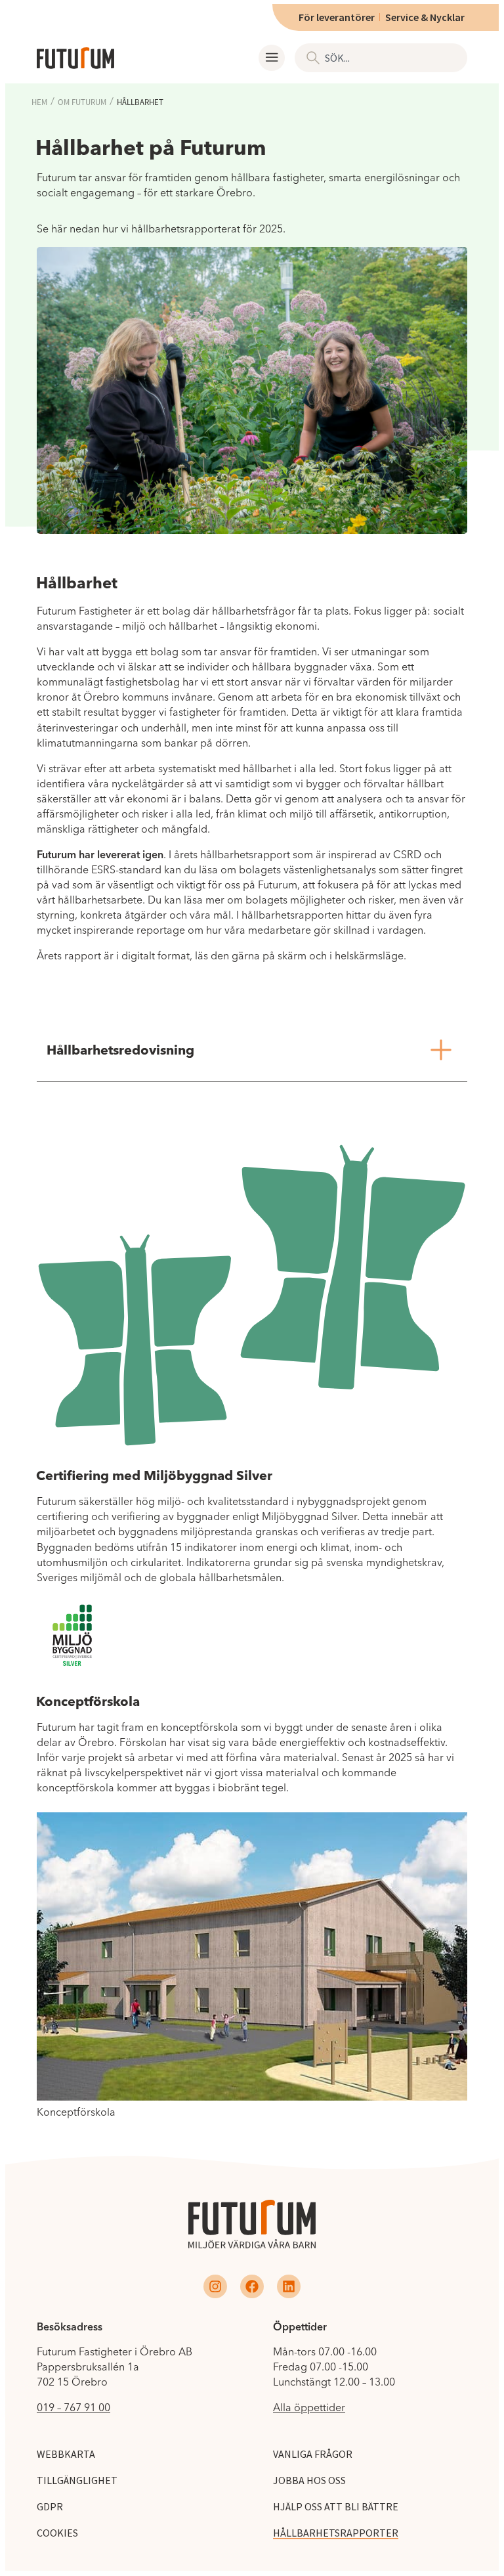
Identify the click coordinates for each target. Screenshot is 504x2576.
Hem (39, 102)
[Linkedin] (289, 2286)
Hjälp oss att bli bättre (336, 2506)
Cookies (57, 2533)
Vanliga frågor (313, 2454)
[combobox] (381, 58)
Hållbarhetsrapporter (336, 2533)
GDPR (50, 2506)
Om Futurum (82, 102)
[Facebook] (252, 2286)
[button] (272, 58)
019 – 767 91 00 (73, 2407)
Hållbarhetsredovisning (120, 1050)
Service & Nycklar (425, 17)
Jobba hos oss (309, 2480)
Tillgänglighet (77, 2480)
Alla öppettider (309, 2407)
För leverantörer (337, 17)
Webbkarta (66, 2454)
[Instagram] (215, 2286)
